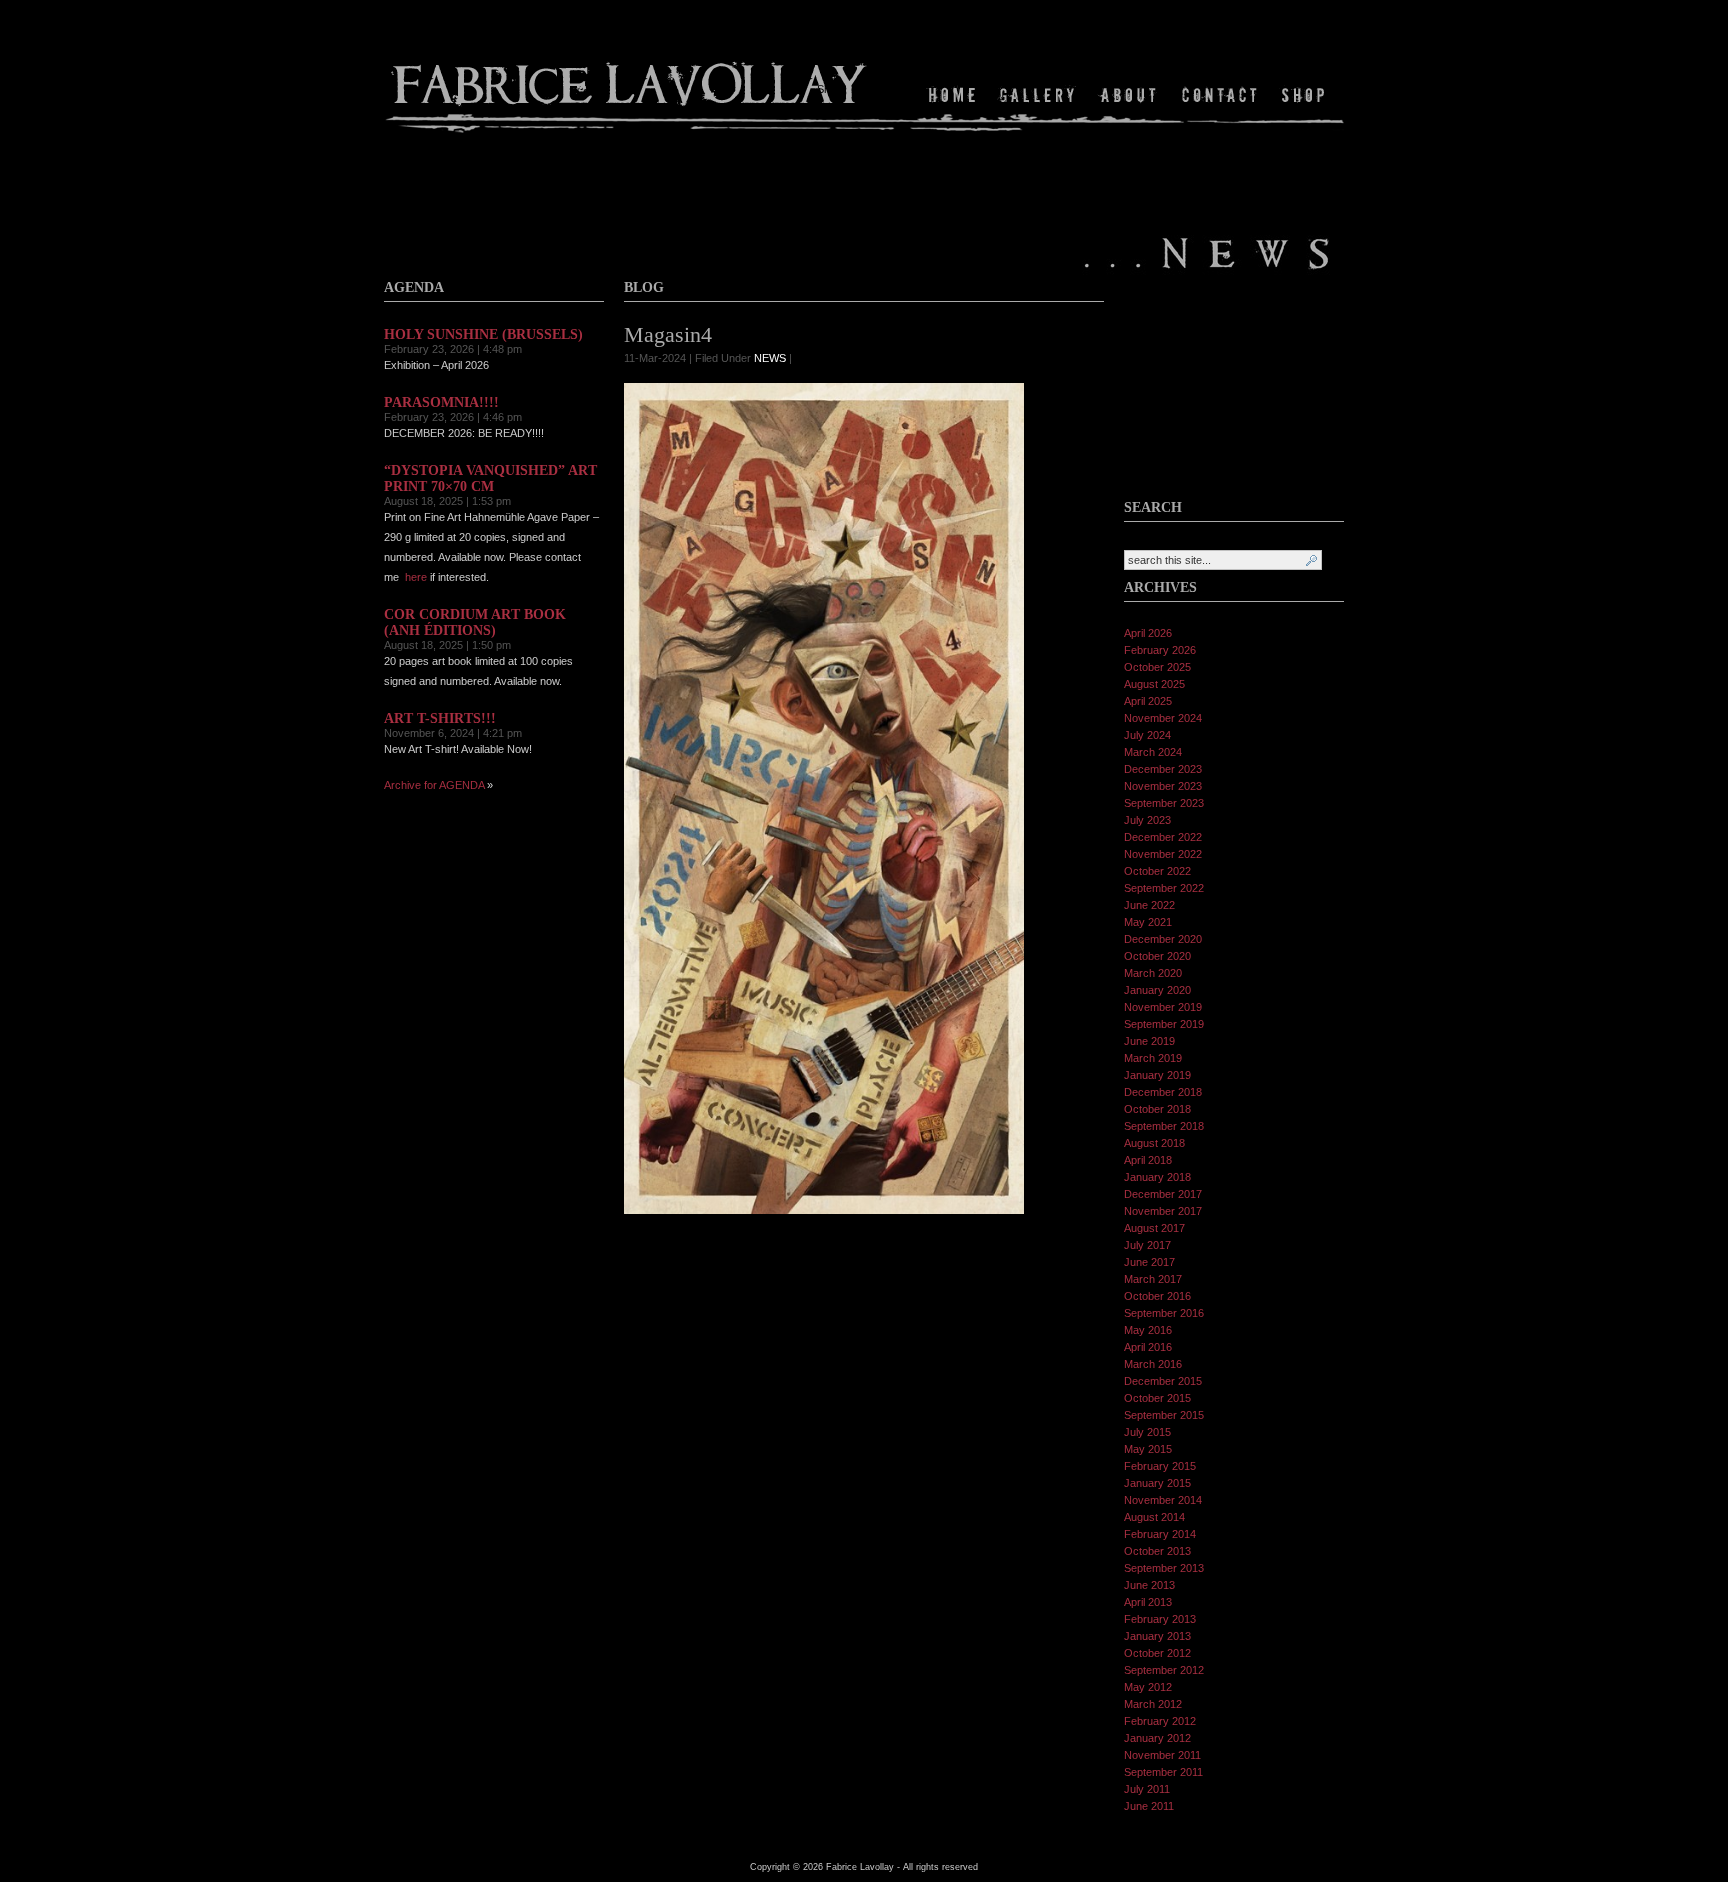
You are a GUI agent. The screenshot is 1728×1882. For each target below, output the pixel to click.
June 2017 (1149, 1262)
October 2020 (1157, 956)
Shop (1301, 94)
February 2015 (1160, 1466)
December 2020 (1163, 939)
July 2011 (1147, 1789)
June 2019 (1149, 1041)
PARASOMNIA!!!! (441, 402)
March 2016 (1153, 1364)
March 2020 (1153, 973)
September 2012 (1164, 1670)
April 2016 (1148, 1347)
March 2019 (1153, 1058)
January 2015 (1157, 1483)
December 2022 (1163, 837)
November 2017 (1163, 1211)
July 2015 (1147, 1432)
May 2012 (1148, 1687)
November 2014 (1163, 1500)
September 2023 (1164, 803)
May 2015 (1148, 1449)
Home (955, 94)
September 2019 (1164, 1024)
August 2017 (1154, 1228)
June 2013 (1149, 1585)
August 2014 (1154, 1517)
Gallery (1037, 94)
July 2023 (1147, 820)
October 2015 (1157, 1398)
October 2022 (1157, 871)
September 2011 (1163, 1772)
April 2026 (1148, 633)
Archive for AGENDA (434, 785)
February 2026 (1160, 650)
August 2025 (1154, 684)
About (1129, 94)
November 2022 (1163, 854)
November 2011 (1162, 1755)
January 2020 (1157, 990)
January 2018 (1157, 1177)
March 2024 (1153, 752)
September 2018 (1164, 1126)
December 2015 (1163, 1381)
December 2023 (1163, 769)
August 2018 (1154, 1143)
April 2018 (1148, 1160)
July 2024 (1147, 735)
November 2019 (1163, 1007)
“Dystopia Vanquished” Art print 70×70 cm (490, 478)
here (416, 577)
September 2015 (1164, 1415)
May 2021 (1148, 922)
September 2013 (1164, 1568)
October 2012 (1157, 1653)
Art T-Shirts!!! (440, 718)
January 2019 (1157, 1075)
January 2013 (1157, 1636)
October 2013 (1157, 1551)
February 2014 (1160, 1534)
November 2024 (1163, 718)
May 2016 (1148, 1330)
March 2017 (1153, 1279)
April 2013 (1148, 1602)
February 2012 (1160, 1721)
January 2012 (1157, 1738)
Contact (1220, 94)
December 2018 (1163, 1092)
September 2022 (1164, 888)
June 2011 (1149, 1806)
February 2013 (1160, 1619)
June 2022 (1149, 905)
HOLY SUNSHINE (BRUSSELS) (483, 334)
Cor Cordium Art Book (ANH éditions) (475, 622)
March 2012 (1153, 1704)
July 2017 (1147, 1245)
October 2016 (1157, 1296)
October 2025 (1157, 667)
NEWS (770, 358)
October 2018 (1157, 1109)
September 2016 (1164, 1313)
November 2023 (1163, 786)
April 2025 (1148, 701)
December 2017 (1163, 1194)
